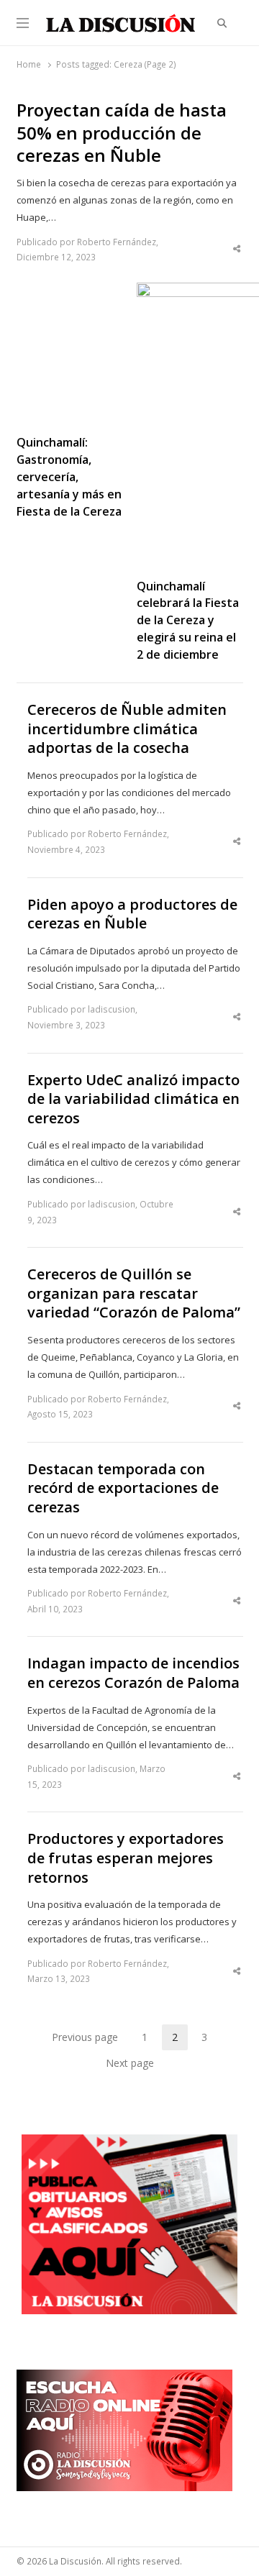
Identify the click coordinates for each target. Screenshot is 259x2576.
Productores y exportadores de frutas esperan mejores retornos (126, 1858)
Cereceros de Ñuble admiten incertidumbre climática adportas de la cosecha (127, 729)
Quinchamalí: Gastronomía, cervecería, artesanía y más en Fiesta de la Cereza (69, 477)
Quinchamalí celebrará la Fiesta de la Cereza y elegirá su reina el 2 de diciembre (188, 621)
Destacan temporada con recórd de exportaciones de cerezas (123, 1488)
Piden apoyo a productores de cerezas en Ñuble (132, 914)
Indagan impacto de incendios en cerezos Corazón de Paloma (133, 1673)
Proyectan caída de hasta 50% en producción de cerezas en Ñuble (122, 133)
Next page (130, 2063)
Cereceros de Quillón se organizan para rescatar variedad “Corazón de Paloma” (134, 1293)
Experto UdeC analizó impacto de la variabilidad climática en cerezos (133, 1099)
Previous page (85, 2037)
